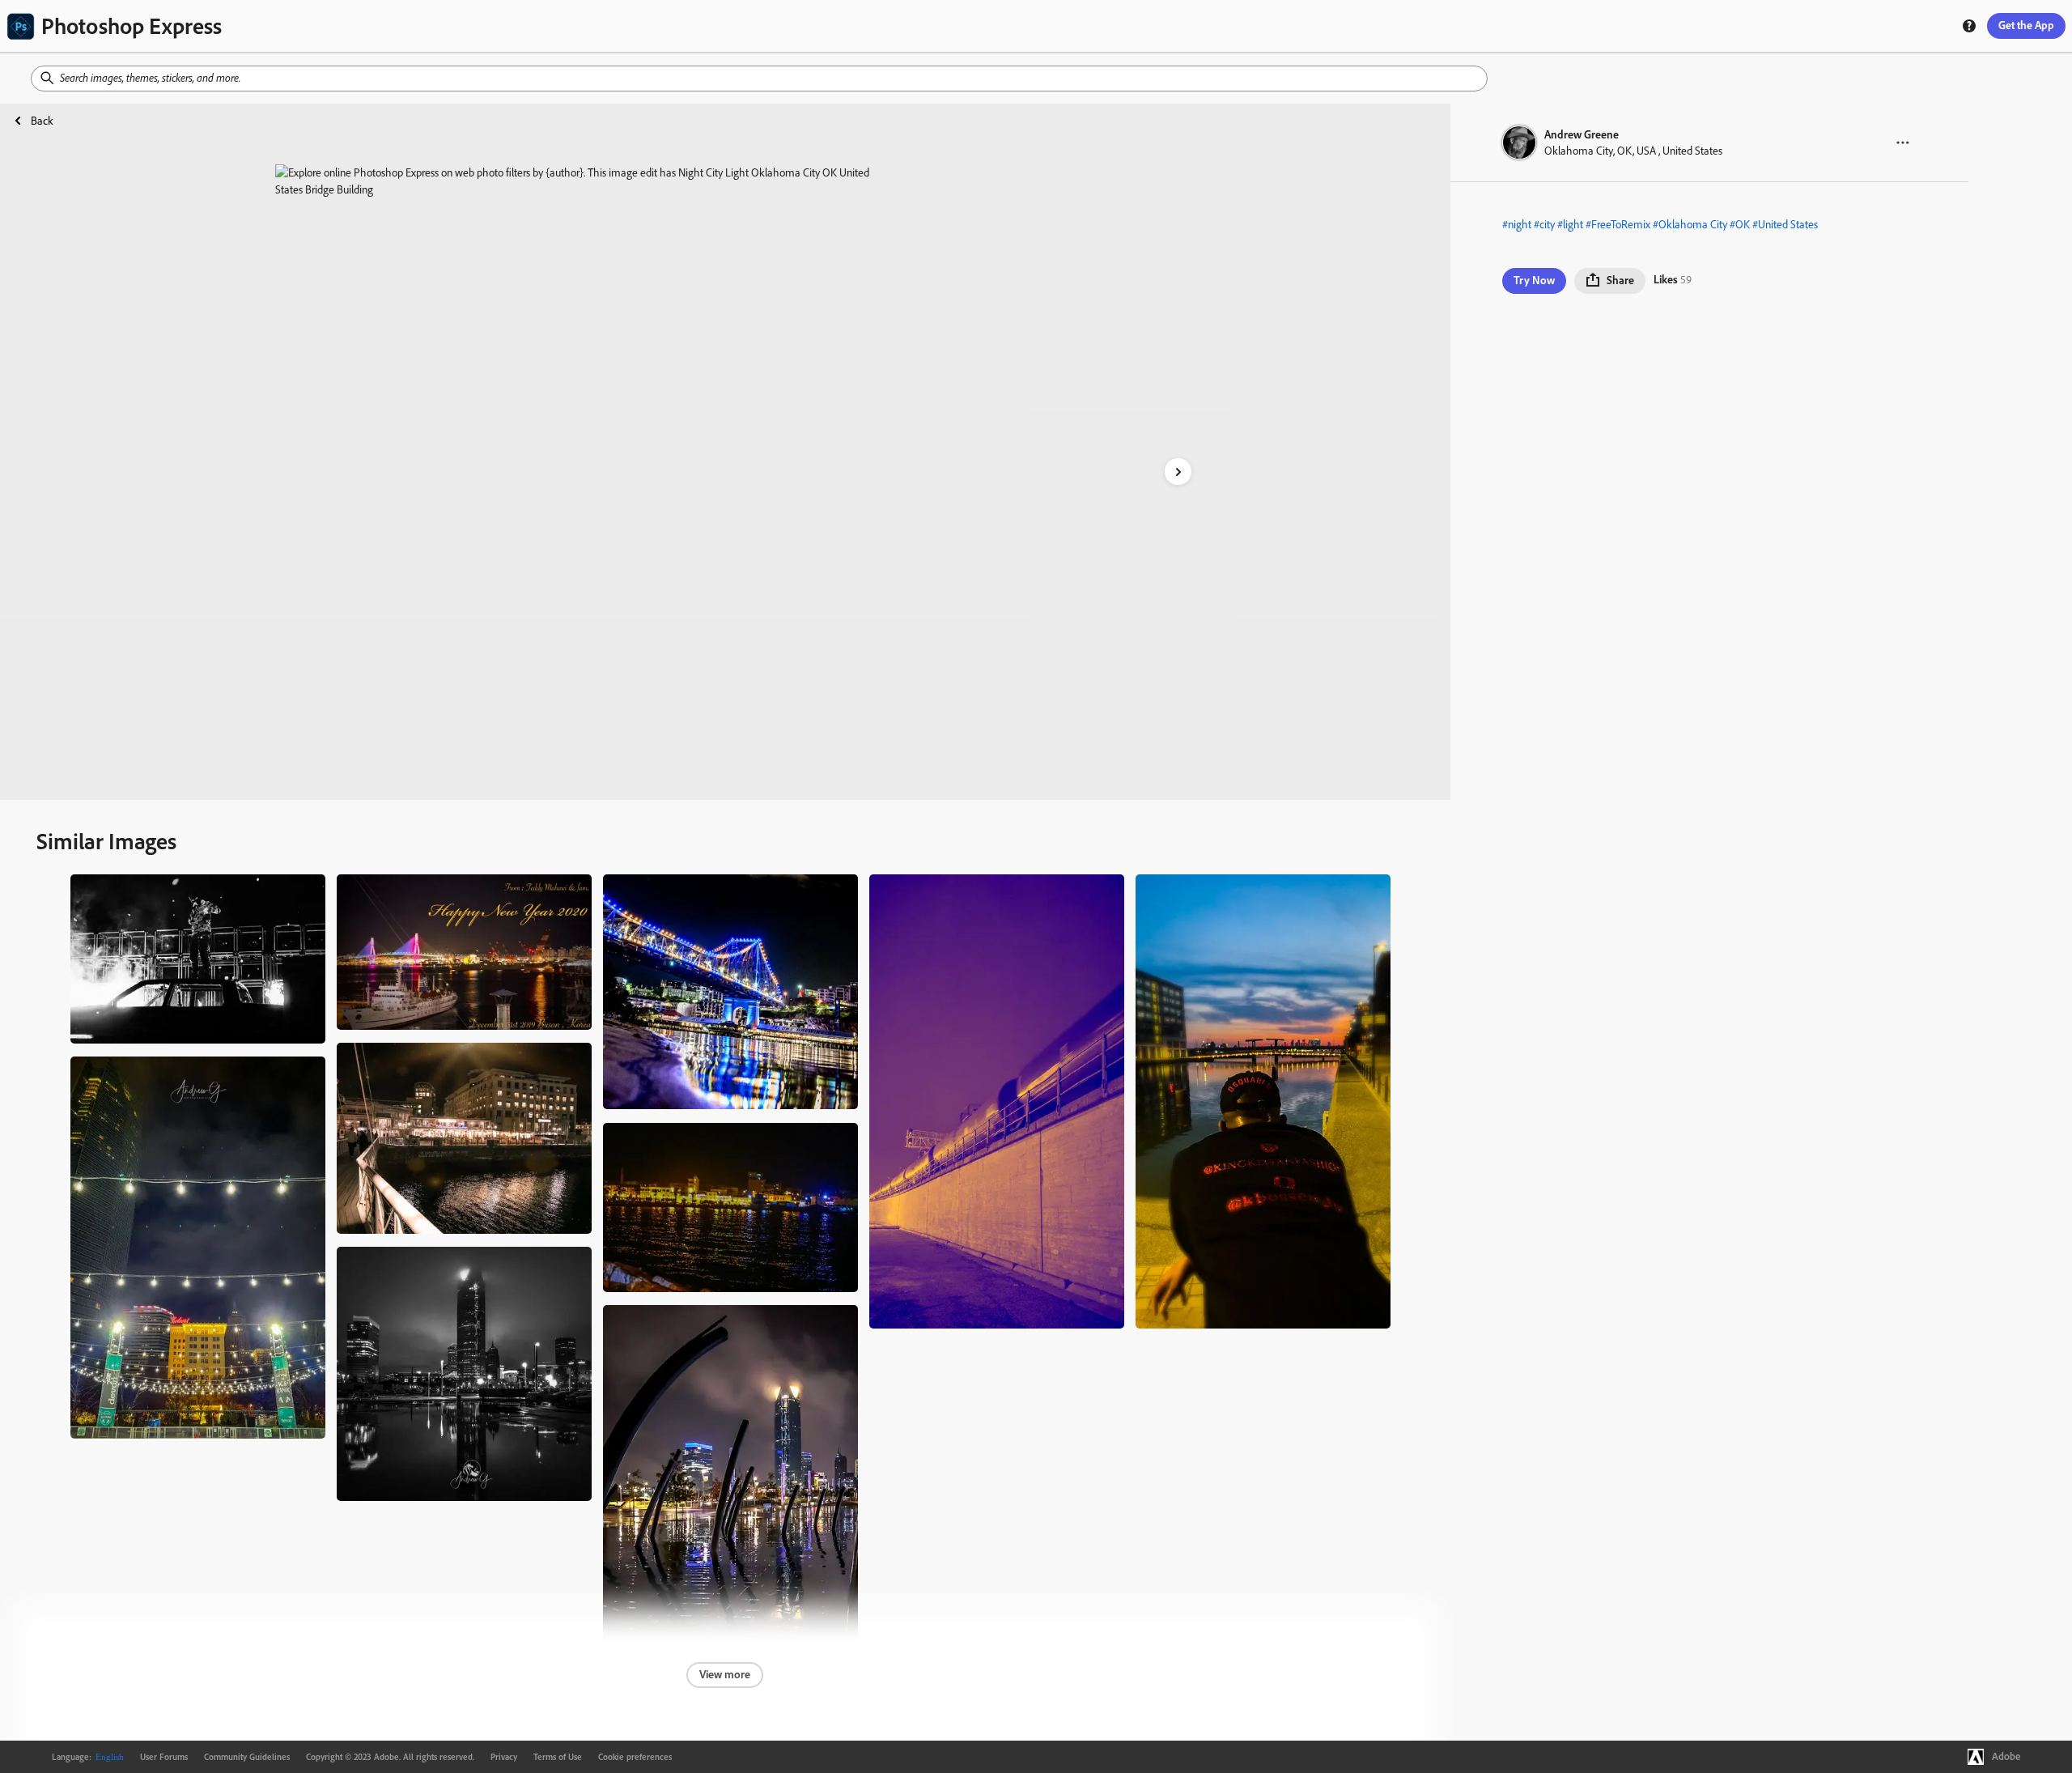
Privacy (504, 1757)
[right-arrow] (1178, 472)
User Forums (164, 1757)
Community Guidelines (247, 1757)
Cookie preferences (635, 1757)
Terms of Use (558, 1757)
